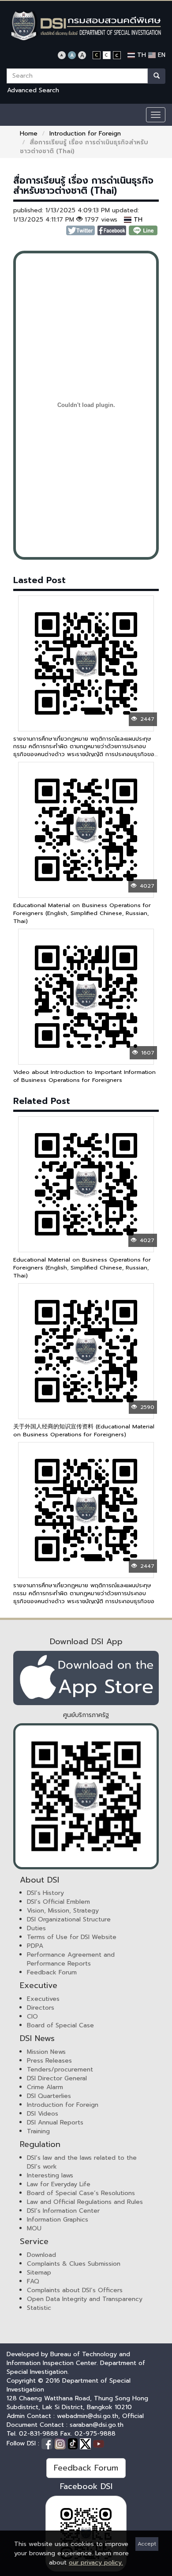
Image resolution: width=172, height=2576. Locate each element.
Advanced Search (33, 90)
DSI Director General (57, 2078)
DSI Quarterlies (49, 2096)
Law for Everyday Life (59, 2184)
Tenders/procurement (60, 2069)
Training (38, 2131)
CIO (32, 2017)
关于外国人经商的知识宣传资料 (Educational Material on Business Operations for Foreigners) (84, 1430)
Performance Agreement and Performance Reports (71, 1959)
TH (140, 55)
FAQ (33, 2281)
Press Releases (49, 2061)
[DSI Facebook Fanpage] (48, 2443)
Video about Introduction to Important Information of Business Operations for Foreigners (84, 1076)
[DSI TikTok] (74, 2443)
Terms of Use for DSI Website (72, 1937)
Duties (36, 1928)
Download (41, 2255)
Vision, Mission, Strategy (63, 1911)
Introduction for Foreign (85, 134)
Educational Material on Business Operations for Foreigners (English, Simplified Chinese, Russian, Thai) (82, 913)
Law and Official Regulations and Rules (85, 2202)
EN (161, 55)
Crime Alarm (45, 2087)
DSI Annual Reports (55, 2122)
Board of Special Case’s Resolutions (81, 2193)
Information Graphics (58, 2220)
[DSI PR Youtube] (99, 2443)
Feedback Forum (52, 1972)
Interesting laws (50, 2175)
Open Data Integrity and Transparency (85, 2299)
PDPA (35, 1946)
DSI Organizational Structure (69, 1919)
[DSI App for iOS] (86, 1678)
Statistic (39, 2308)
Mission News (46, 2052)
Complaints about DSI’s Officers (75, 2290)
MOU (34, 2228)
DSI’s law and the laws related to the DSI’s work (82, 2162)
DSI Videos (43, 2114)
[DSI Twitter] (86, 2443)
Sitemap (39, 2273)
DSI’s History (45, 1893)
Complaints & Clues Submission (74, 2264)
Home (29, 134)
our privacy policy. (96, 2563)
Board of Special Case (60, 2025)
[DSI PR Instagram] (61, 2443)
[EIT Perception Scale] (86, 1796)
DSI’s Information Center (63, 2211)
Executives (43, 1999)
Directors (41, 2008)
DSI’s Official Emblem (58, 1902)
